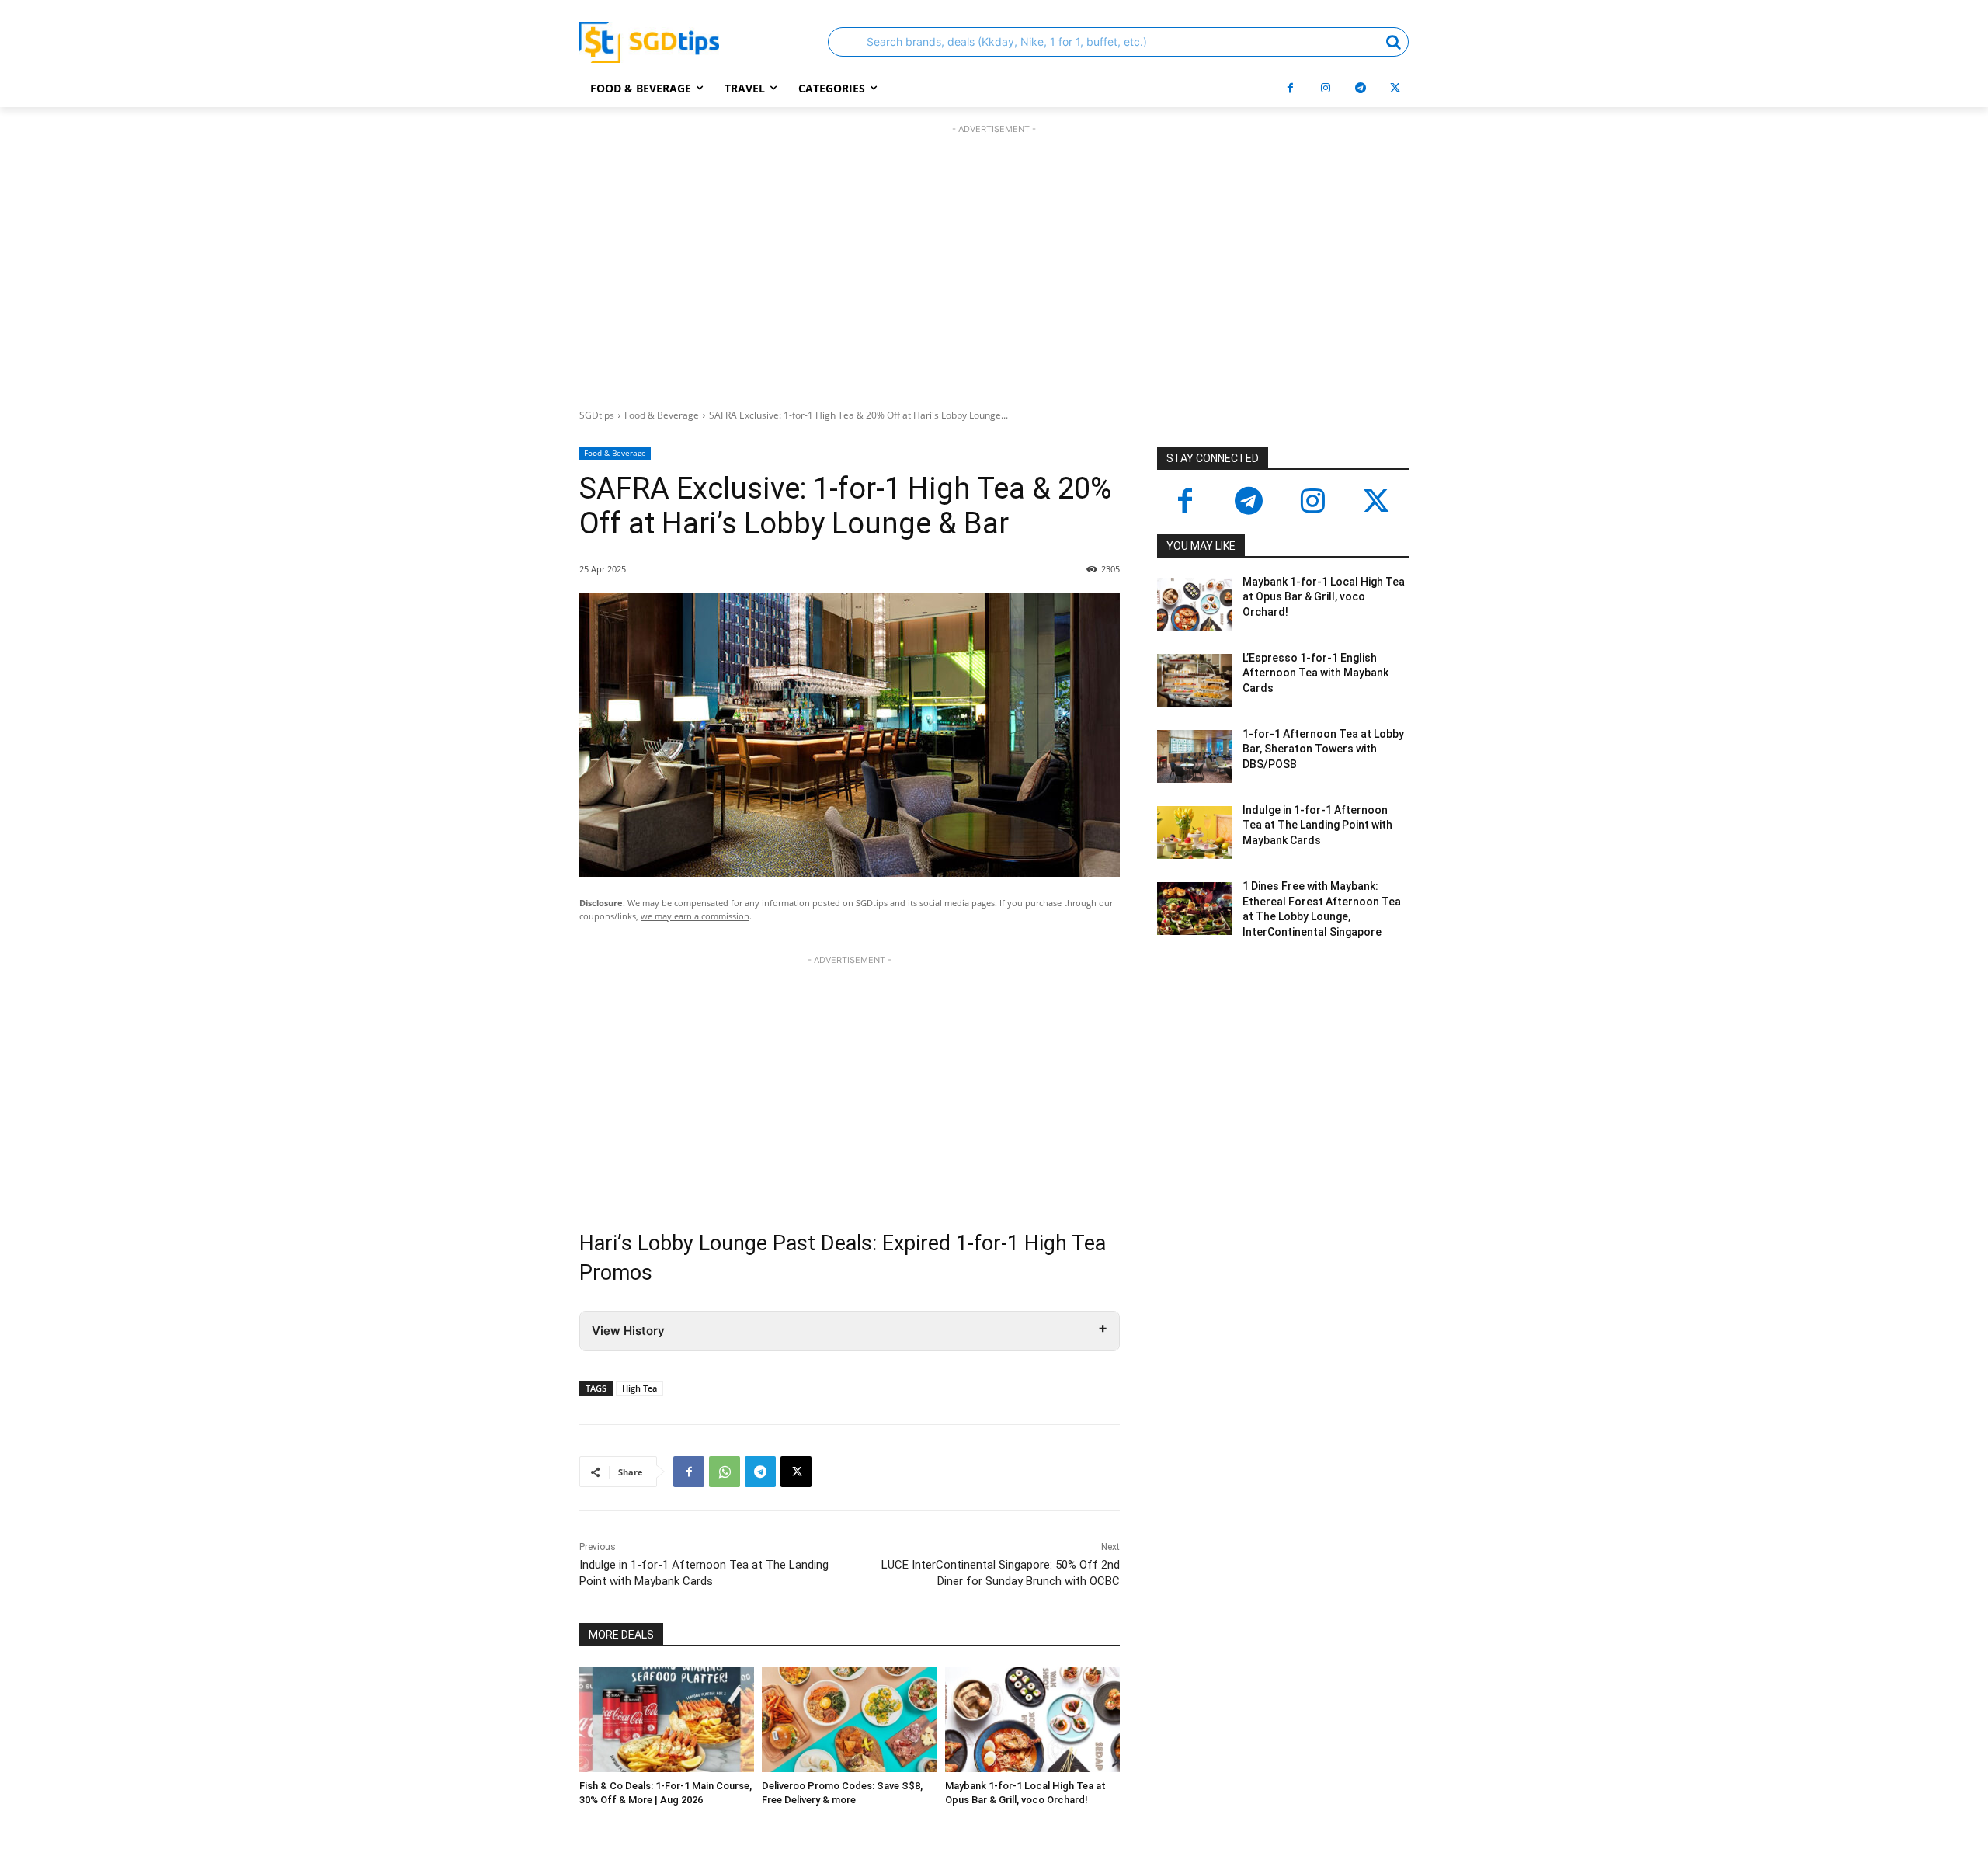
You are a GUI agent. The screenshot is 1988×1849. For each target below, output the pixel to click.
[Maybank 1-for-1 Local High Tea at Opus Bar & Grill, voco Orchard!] (1032, 1719)
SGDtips (597, 415)
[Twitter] (1376, 502)
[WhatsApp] (725, 1472)
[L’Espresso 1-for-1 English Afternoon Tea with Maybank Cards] (1195, 680)
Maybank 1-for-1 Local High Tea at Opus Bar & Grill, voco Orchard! (1324, 597)
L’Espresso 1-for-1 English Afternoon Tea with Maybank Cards (1315, 673)
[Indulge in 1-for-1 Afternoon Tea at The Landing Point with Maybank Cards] (1195, 832)
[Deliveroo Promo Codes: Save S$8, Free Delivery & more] (849, 1719)
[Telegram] (1360, 88)
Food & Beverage (662, 415)
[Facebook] (1290, 88)
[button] (1118, 42)
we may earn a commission (695, 916)
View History (628, 1331)
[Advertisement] (994, 262)
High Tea (639, 1388)
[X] (1395, 88)
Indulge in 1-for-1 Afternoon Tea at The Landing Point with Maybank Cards (1317, 825)
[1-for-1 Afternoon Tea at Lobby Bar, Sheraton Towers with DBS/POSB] (1195, 756)
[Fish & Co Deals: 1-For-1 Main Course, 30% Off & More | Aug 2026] (667, 1719)
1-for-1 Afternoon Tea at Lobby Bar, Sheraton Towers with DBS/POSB (1323, 749)
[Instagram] (1325, 88)
